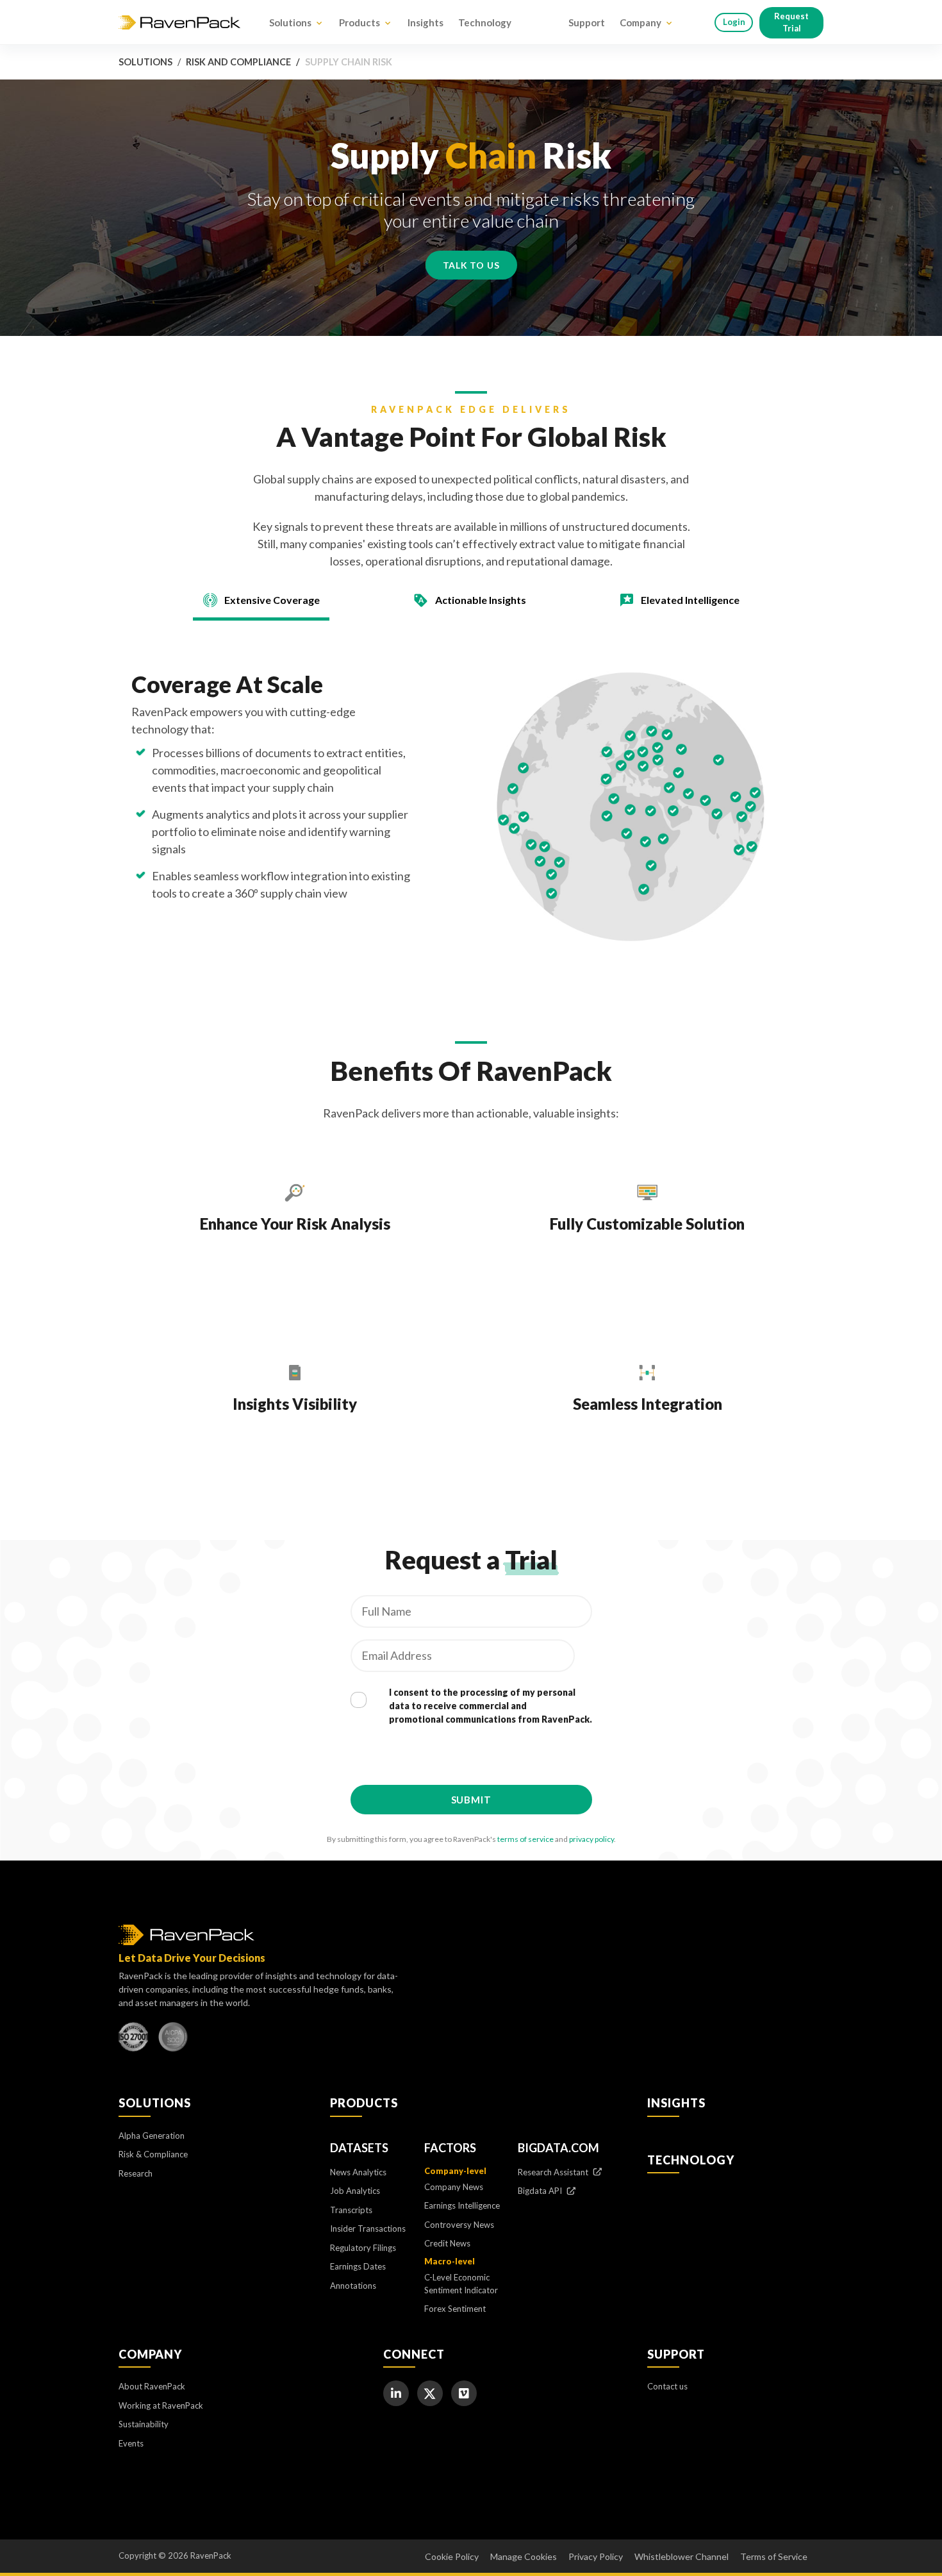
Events (131, 2443)
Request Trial (791, 22)
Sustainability (144, 2424)
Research (136, 2173)
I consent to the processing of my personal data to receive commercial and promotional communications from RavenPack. (491, 1706)
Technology (485, 22)
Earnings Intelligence (462, 2205)
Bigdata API (541, 2191)
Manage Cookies (524, 2556)
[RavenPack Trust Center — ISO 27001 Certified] (133, 2040)
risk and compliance (238, 62)
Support (587, 22)
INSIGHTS (676, 2103)
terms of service (525, 1839)
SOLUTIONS (155, 2103)
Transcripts (351, 2210)
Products (359, 22)
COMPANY (150, 2354)
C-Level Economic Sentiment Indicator (461, 2284)
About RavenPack (152, 2386)
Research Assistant (554, 2172)
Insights (426, 22)
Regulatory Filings (363, 2248)
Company (640, 22)
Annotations (353, 2286)
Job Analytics (355, 2191)
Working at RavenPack (161, 2405)
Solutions (290, 22)
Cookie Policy (452, 2556)
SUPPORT (676, 2354)
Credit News (447, 2243)
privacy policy (591, 1839)
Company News (454, 2187)
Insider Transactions (368, 2229)
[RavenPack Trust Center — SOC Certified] (173, 2040)
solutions (145, 62)
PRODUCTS (364, 2103)
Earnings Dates (358, 2266)
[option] (295, 1231)
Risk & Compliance (153, 2154)
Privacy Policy (596, 2556)
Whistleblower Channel (682, 2556)
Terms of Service (774, 2556)
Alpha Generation (152, 2136)
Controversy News (459, 2225)
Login (734, 22)
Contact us (667, 2386)
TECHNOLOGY (691, 2160)
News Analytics (358, 2172)
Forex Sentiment (455, 2309)
